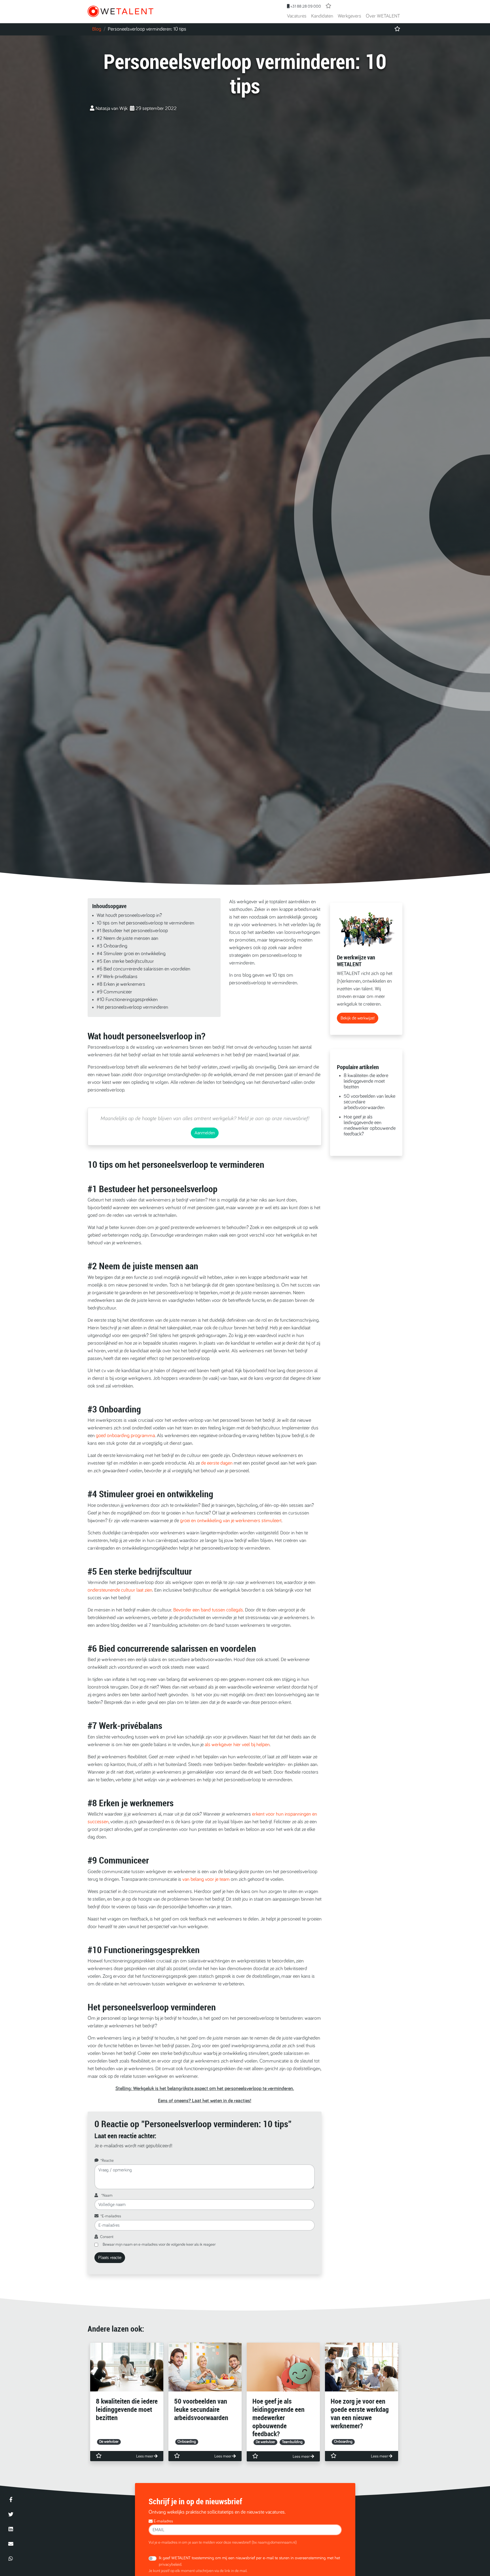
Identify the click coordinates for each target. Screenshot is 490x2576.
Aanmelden (205, 1133)
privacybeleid (170, 2565)
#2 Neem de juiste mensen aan (127, 938)
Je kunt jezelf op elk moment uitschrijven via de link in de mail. (198, 2571)
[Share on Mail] (11, 2544)
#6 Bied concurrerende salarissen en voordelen (143, 969)
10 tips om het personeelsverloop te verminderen (145, 923)
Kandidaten (322, 16)
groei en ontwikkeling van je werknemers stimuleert (231, 1521)
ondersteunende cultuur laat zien (120, 1590)
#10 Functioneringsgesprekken (127, 1000)
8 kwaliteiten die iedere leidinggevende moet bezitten (366, 1081)
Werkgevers (349, 16)
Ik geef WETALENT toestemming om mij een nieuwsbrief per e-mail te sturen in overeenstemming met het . (249, 2561)
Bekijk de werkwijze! (358, 1018)
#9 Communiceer (114, 992)
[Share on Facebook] (11, 2499)
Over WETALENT (383, 16)
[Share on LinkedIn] (11, 2529)
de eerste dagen (217, 1463)
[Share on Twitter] (11, 2514)
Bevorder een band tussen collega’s (208, 1610)
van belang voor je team (206, 1879)
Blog (97, 29)
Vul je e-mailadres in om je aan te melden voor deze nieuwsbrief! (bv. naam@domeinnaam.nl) (223, 2543)
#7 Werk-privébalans (117, 977)
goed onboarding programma (125, 1436)
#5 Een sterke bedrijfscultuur (125, 961)
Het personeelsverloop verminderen (132, 1007)
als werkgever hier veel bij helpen (237, 1745)
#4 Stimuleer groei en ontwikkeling (131, 954)
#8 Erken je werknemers (121, 984)
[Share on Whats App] (11, 2558)
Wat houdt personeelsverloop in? (129, 915)
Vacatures (297, 16)
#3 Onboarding (112, 946)
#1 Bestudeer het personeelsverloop (132, 931)
